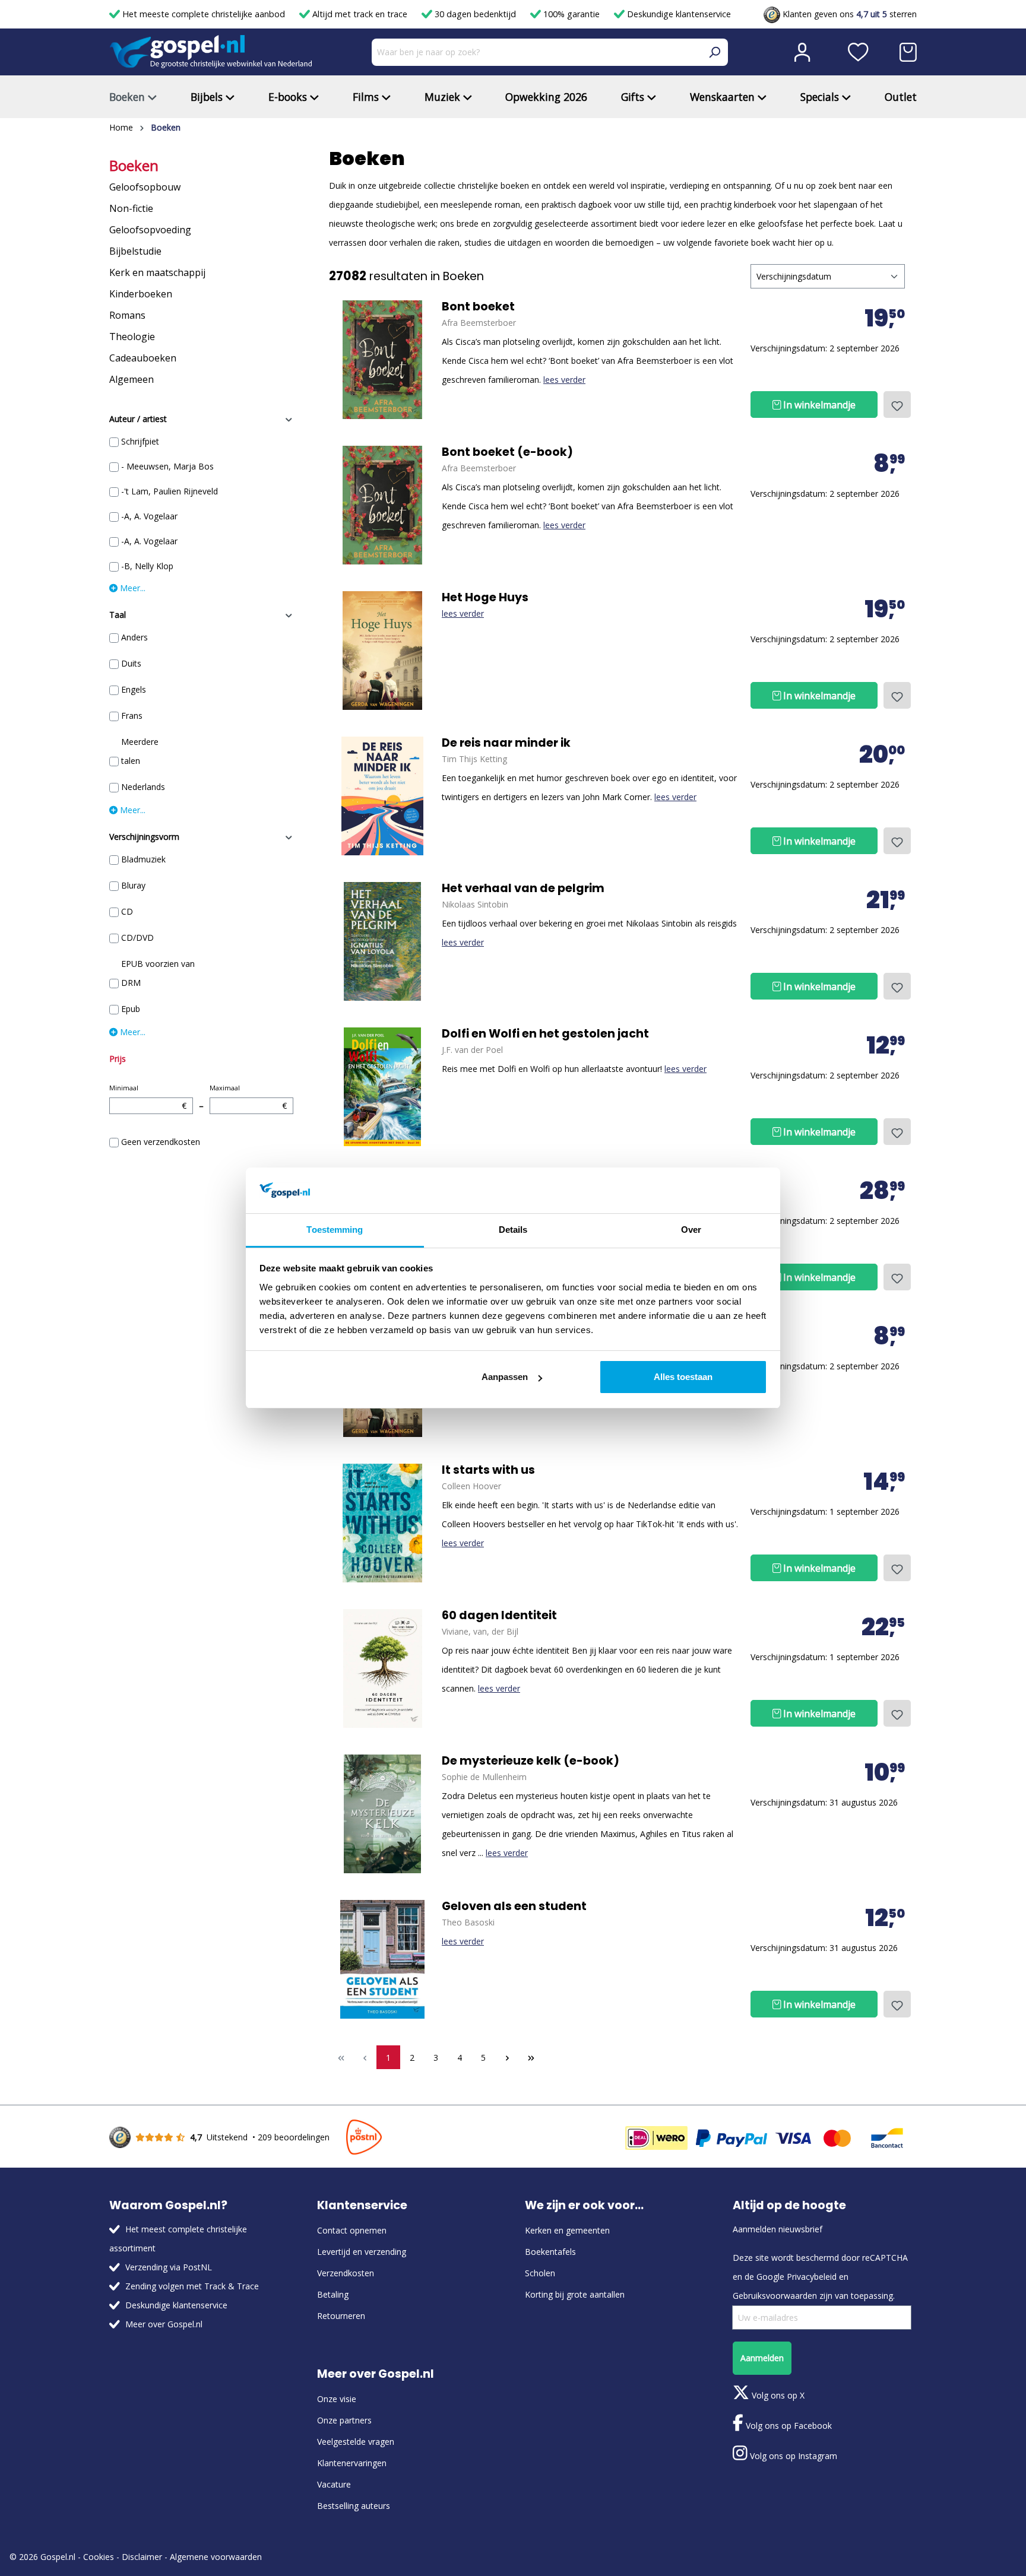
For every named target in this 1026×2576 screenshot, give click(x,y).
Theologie (132, 337)
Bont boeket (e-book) (507, 452)
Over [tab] (691, 1230)
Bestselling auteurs (354, 2506)
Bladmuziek (143, 859)
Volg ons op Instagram (792, 2456)
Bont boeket (478, 307)
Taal (118, 615)
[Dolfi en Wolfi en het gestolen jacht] (382, 1087)
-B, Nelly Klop (147, 566)
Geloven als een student (514, 1906)
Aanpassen (505, 1377)
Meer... (132, 588)
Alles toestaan (683, 1377)
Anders (134, 637)
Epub (131, 1009)
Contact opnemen (352, 2230)
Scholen (540, 2273)
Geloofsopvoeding (150, 230)
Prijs (118, 1059)
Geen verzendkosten (161, 1142)
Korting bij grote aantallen (575, 2294)
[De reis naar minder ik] (382, 796)
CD (127, 911)
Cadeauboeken (143, 358)
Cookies (99, 2557)
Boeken (134, 166)
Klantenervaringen (352, 2463)
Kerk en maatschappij (157, 272)
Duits (131, 663)
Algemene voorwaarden (216, 2557)
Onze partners (344, 2420)
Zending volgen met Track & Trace (192, 2286)
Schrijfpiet (140, 441)
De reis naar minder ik (506, 743)
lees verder (564, 380)
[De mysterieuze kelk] (382, 1814)
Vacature (334, 2484)
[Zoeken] (714, 52)
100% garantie (571, 14)
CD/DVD (137, 938)
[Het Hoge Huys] (382, 651)
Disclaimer (142, 2557)
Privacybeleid (812, 2277)
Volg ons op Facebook (788, 2426)
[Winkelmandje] (908, 52)
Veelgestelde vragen (356, 2442)
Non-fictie (131, 208)
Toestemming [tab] (335, 1230)
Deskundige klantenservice (678, 14)
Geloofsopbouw (145, 187)
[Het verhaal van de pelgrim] (382, 941)
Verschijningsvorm (144, 837)
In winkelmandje (818, 405)
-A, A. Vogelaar (149, 516)
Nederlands (143, 787)
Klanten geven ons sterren (848, 14)
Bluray (133, 885)
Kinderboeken (141, 294)
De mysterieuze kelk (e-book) (531, 1761)
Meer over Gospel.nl (164, 2324)
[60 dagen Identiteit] (382, 1668)
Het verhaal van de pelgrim (523, 889)
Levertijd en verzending (362, 2252)
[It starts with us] (382, 1523)
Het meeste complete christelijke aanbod (204, 14)
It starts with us (488, 1470)
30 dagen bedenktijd (475, 14)
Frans (132, 716)
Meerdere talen (140, 751)
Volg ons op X (777, 2395)
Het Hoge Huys (485, 598)
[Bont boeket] (382, 360)
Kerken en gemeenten (567, 2230)
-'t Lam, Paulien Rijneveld (170, 491)
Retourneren (341, 2316)
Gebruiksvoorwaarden (775, 2296)
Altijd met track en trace (360, 14)
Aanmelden (762, 2358)
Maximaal (248, 1097)
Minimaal (148, 1097)
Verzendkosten (346, 2273)
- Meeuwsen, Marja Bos (167, 466)
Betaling (333, 2294)
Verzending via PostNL (169, 2267)
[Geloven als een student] (382, 1959)
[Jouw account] (802, 52)
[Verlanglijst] (858, 52)
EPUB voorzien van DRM (158, 973)
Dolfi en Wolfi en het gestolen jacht (545, 1034)
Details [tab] (513, 1230)
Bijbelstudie (135, 251)
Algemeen (132, 379)
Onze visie (337, 2399)
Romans (127, 315)
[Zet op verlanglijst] (897, 405)
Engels (134, 689)
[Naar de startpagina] (211, 52)
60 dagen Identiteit (499, 1616)
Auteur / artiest (138, 419)
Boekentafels (550, 2252)
